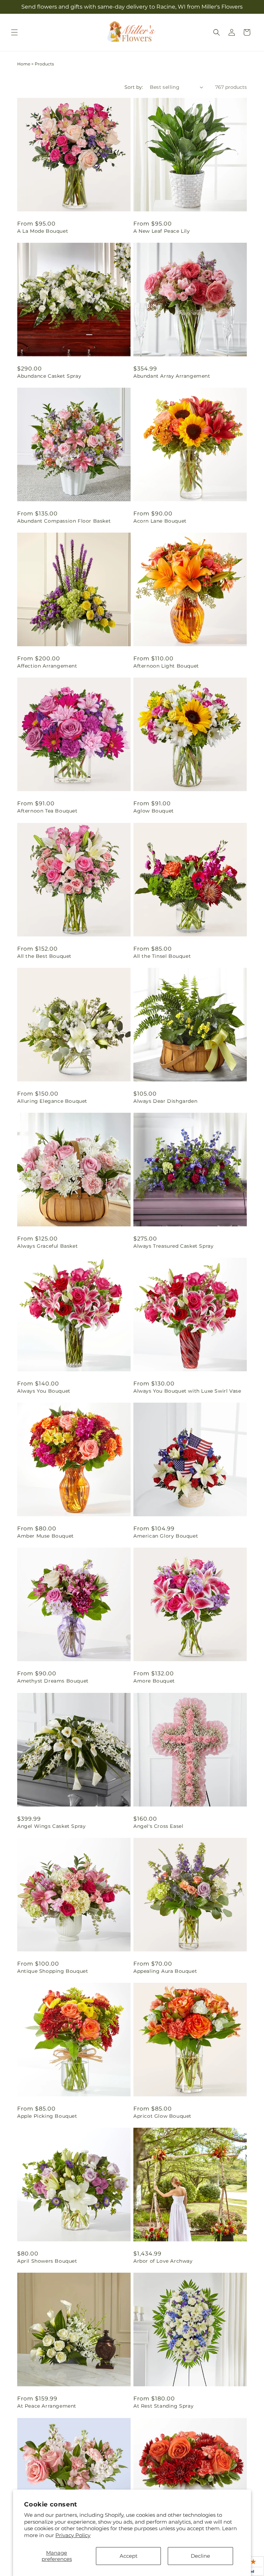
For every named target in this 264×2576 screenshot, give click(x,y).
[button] (14, 32)
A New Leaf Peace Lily (162, 231)
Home (24, 64)
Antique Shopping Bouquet (53, 1971)
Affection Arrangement (47, 666)
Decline (200, 2556)
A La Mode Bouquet (43, 231)
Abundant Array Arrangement (172, 376)
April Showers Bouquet (47, 2261)
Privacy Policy (73, 2535)
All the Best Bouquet (44, 956)
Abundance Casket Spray (49, 376)
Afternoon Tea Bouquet (47, 811)
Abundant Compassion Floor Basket (64, 521)
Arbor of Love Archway (163, 2261)
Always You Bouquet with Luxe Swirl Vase (187, 1391)
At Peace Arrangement (47, 2406)
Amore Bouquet (154, 1681)
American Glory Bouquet (166, 1536)
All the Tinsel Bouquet (162, 956)
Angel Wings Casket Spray (51, 1826)
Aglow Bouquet (154, 811)
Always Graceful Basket (47, 1246)
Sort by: (134, 87)
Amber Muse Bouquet (46, 1536)
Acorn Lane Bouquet (160, 521)
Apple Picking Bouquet (47, 2116)
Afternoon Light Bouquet (166, 666)
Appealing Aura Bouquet (165, 1971)
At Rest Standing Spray (163, 2406)
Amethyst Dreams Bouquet (53, 1681)
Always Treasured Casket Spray (173, 1246)
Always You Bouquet (44, 1391)
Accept (129, 2556)
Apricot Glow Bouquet (162, 2116)
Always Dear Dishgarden (165, 1101)
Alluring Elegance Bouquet (52, 1101)
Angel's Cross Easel (158, 1826)
